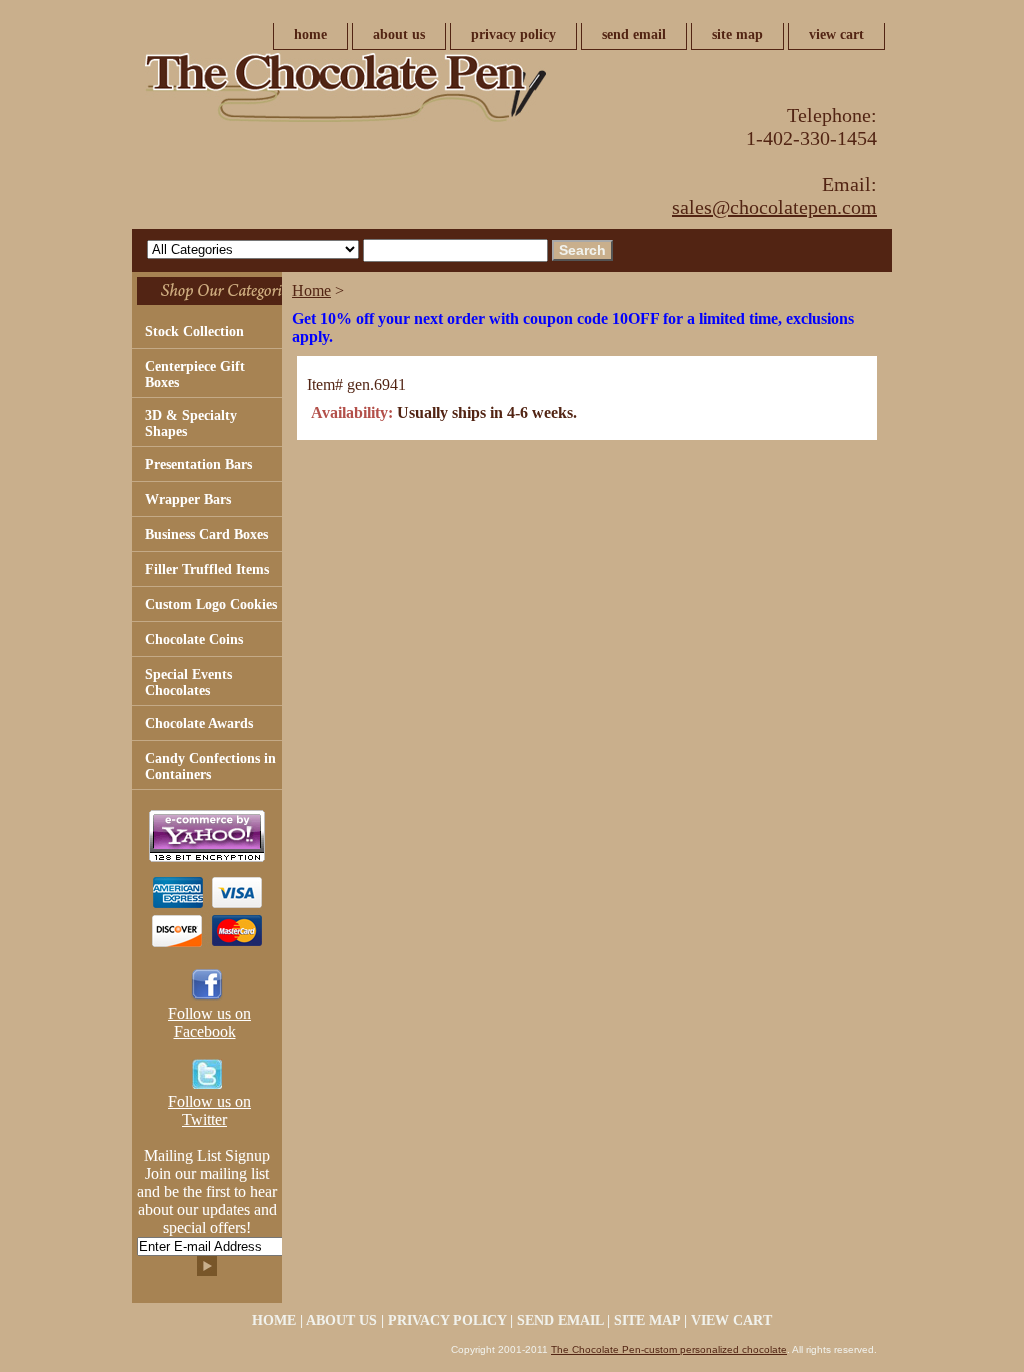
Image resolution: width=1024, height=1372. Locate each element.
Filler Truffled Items (207, 569)
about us (399, 34)
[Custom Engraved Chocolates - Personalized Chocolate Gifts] (382, 93)
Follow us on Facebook (209, 1022)
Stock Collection (194, 331)
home (310, 34)
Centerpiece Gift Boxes (195, 374)
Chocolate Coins (194, 639)
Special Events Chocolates (188, 682)
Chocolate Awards (199, 723)
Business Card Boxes (206, 534)
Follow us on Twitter (209, 1110)
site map (737, 34)
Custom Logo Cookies (211, 604)
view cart (836, 34)
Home (311, 290)
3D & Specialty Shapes (191, 423)
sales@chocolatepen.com (774, 207)
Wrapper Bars (188, 499)
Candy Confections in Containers (210, 766)
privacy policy (513, 34)
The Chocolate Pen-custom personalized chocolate (669, 1349)
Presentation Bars (198, 464)
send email (634, 34)
